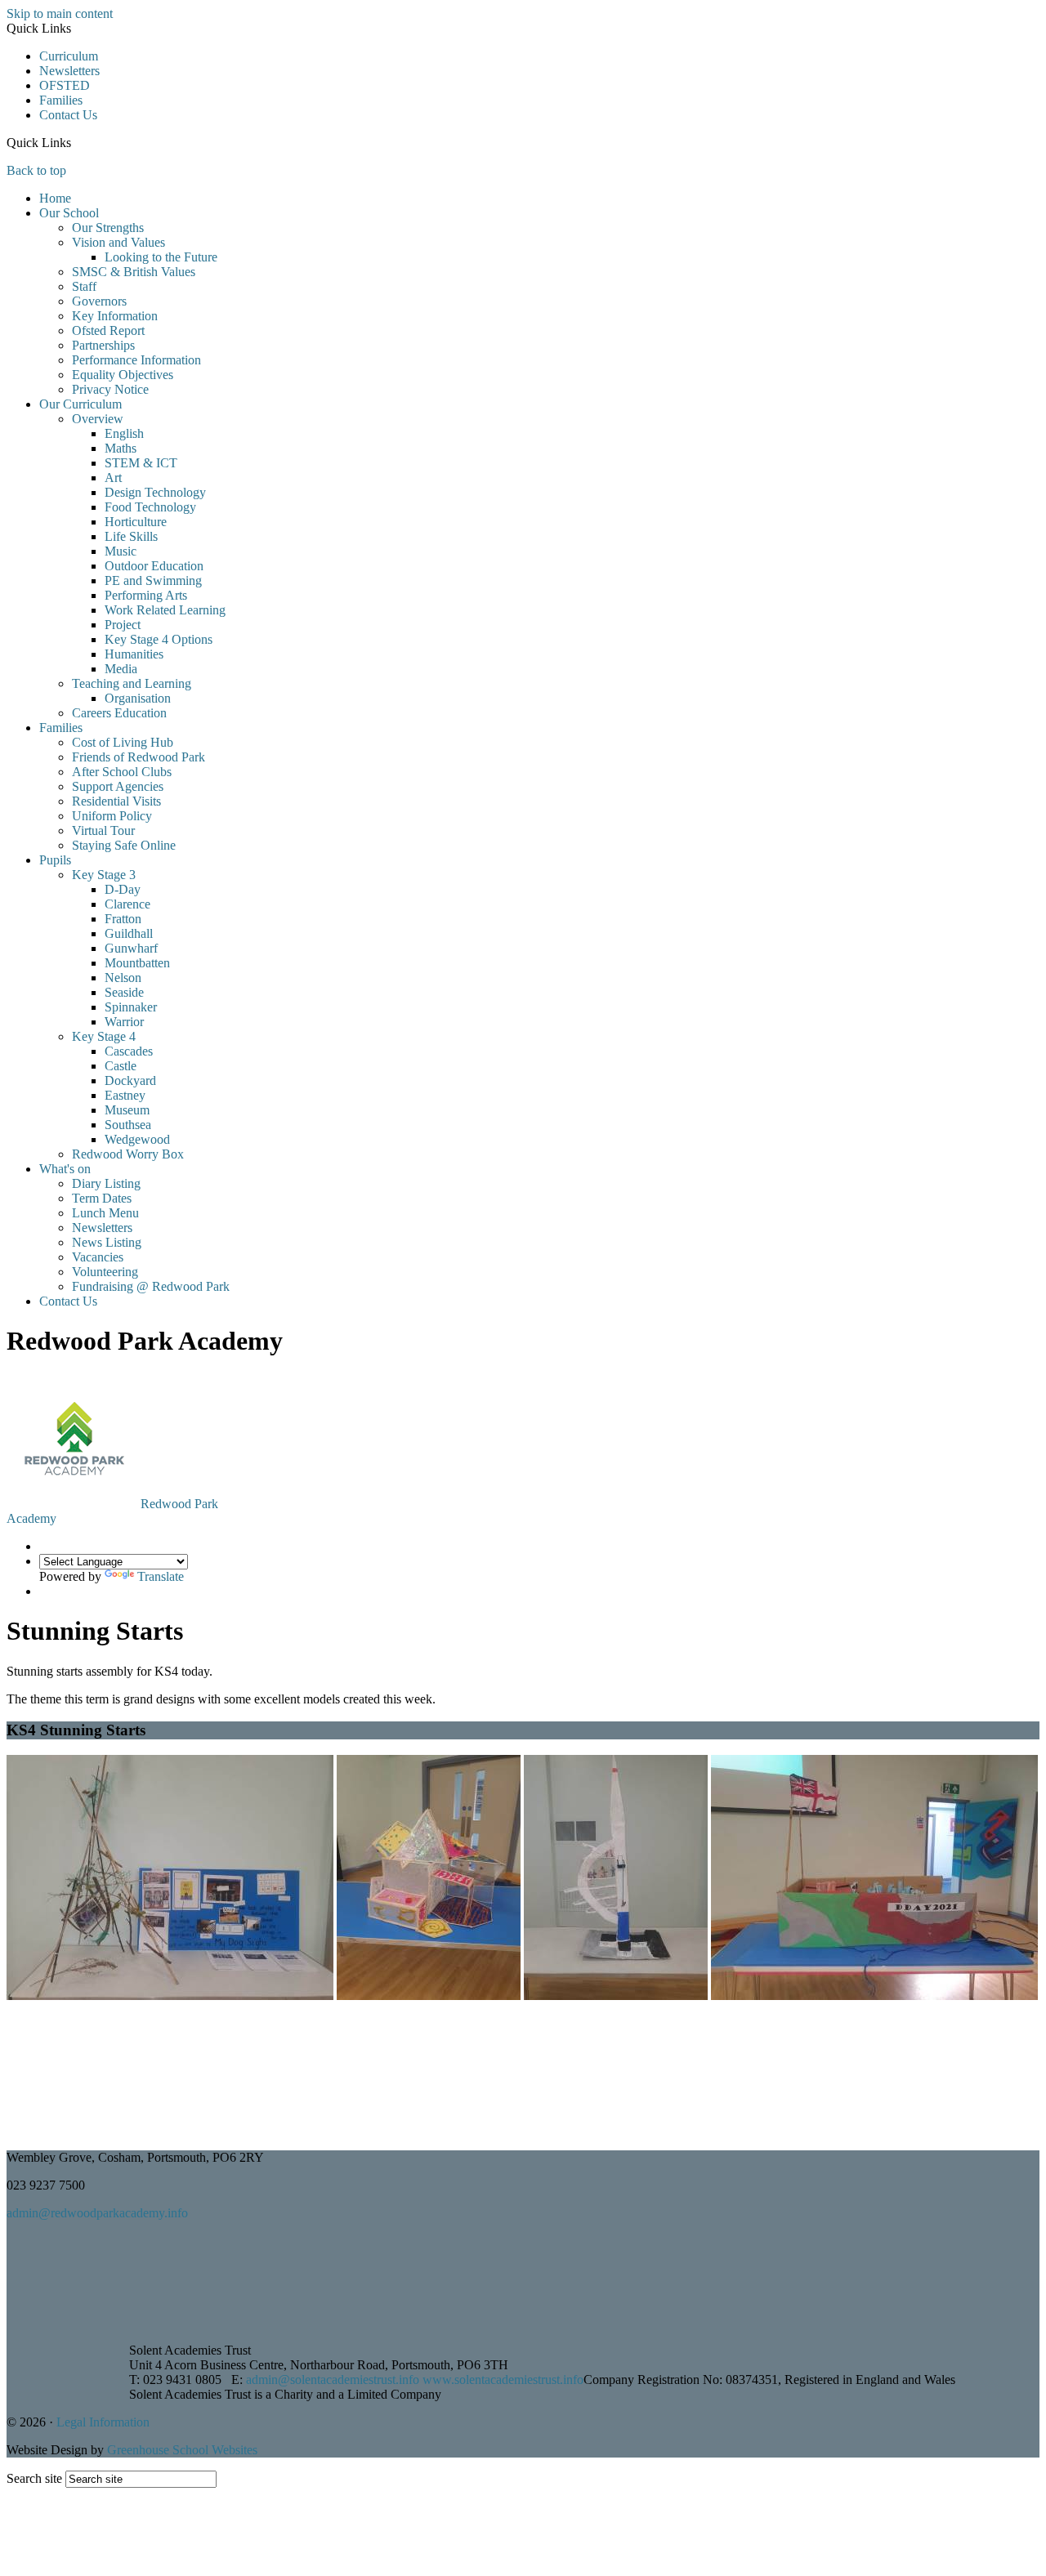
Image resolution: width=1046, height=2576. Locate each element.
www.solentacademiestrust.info (503, 2380)
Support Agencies (118, 786)
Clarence (127, 904)
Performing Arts (146, 595)
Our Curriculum (80, 404)
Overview (98, 419)
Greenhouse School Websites (182, 2450)
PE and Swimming (153, 580)
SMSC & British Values (134, 272)
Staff (84, 286)
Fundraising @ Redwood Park (151, 1286)
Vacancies (98, 1257)
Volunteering (105, 1272)
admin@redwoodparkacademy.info (97, 2213)
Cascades (129, 1051)
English (124, 433)
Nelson (123, 978)
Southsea (128, 1125)
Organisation (138, 698)
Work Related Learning (165, 610)
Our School (69, 213)
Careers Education (119, 713)
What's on (65, 1169)
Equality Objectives (123, 375)
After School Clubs (122, 772)
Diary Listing (106, 1183)
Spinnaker (131, 1007)
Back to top (36, 170)
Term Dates (102, 1198)
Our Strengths (108, 228)
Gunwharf (131, 948)
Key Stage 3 (104, 875)
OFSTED (65, 85)
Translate (161, 1576)
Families (61, 100)
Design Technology (155, 492)
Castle (121, 1066)
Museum (127, 1110)
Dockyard (130, 1080)
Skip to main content (60, 13)
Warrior (124, 1022)
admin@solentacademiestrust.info (333, 2380)
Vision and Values (118, 242)
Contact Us (68, 115)
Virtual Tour (103, 830)
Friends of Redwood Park (139, 757)
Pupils (55, 860)
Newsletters (69, 71)
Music (121, 551)
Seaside (124, 992)
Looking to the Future (161, 257)
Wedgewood (137, 1139)
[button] (77, 142)
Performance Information (136, 360)
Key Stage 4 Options (159, 639)
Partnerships (103, 345)
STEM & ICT (141, 463)
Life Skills (131, 536)
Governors (99, 301)
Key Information (115, 316)
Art (113, 478)
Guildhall (129, 933)
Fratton (123, 919)
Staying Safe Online (124, 845)
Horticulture (136, 522)
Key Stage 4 (104, 1036)
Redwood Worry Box (128, 1154)
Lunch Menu (105, 1213)
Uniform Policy (112, 816)
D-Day (123, 889)
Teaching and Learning (132, 683)
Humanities (134, 654)
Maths (121, 448)
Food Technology (150, 507)
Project (123, 625)
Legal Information (103, 2422)
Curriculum (69, 56)
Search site (34, 2478)
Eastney (125, 1095)
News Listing (107, 1242)
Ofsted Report (108, 330)
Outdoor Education (154, 566)
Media (121, 669)
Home (55, 198)
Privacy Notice (110, 389)
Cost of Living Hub (123, 742)
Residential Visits (116, 801)
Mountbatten (137, 963)
